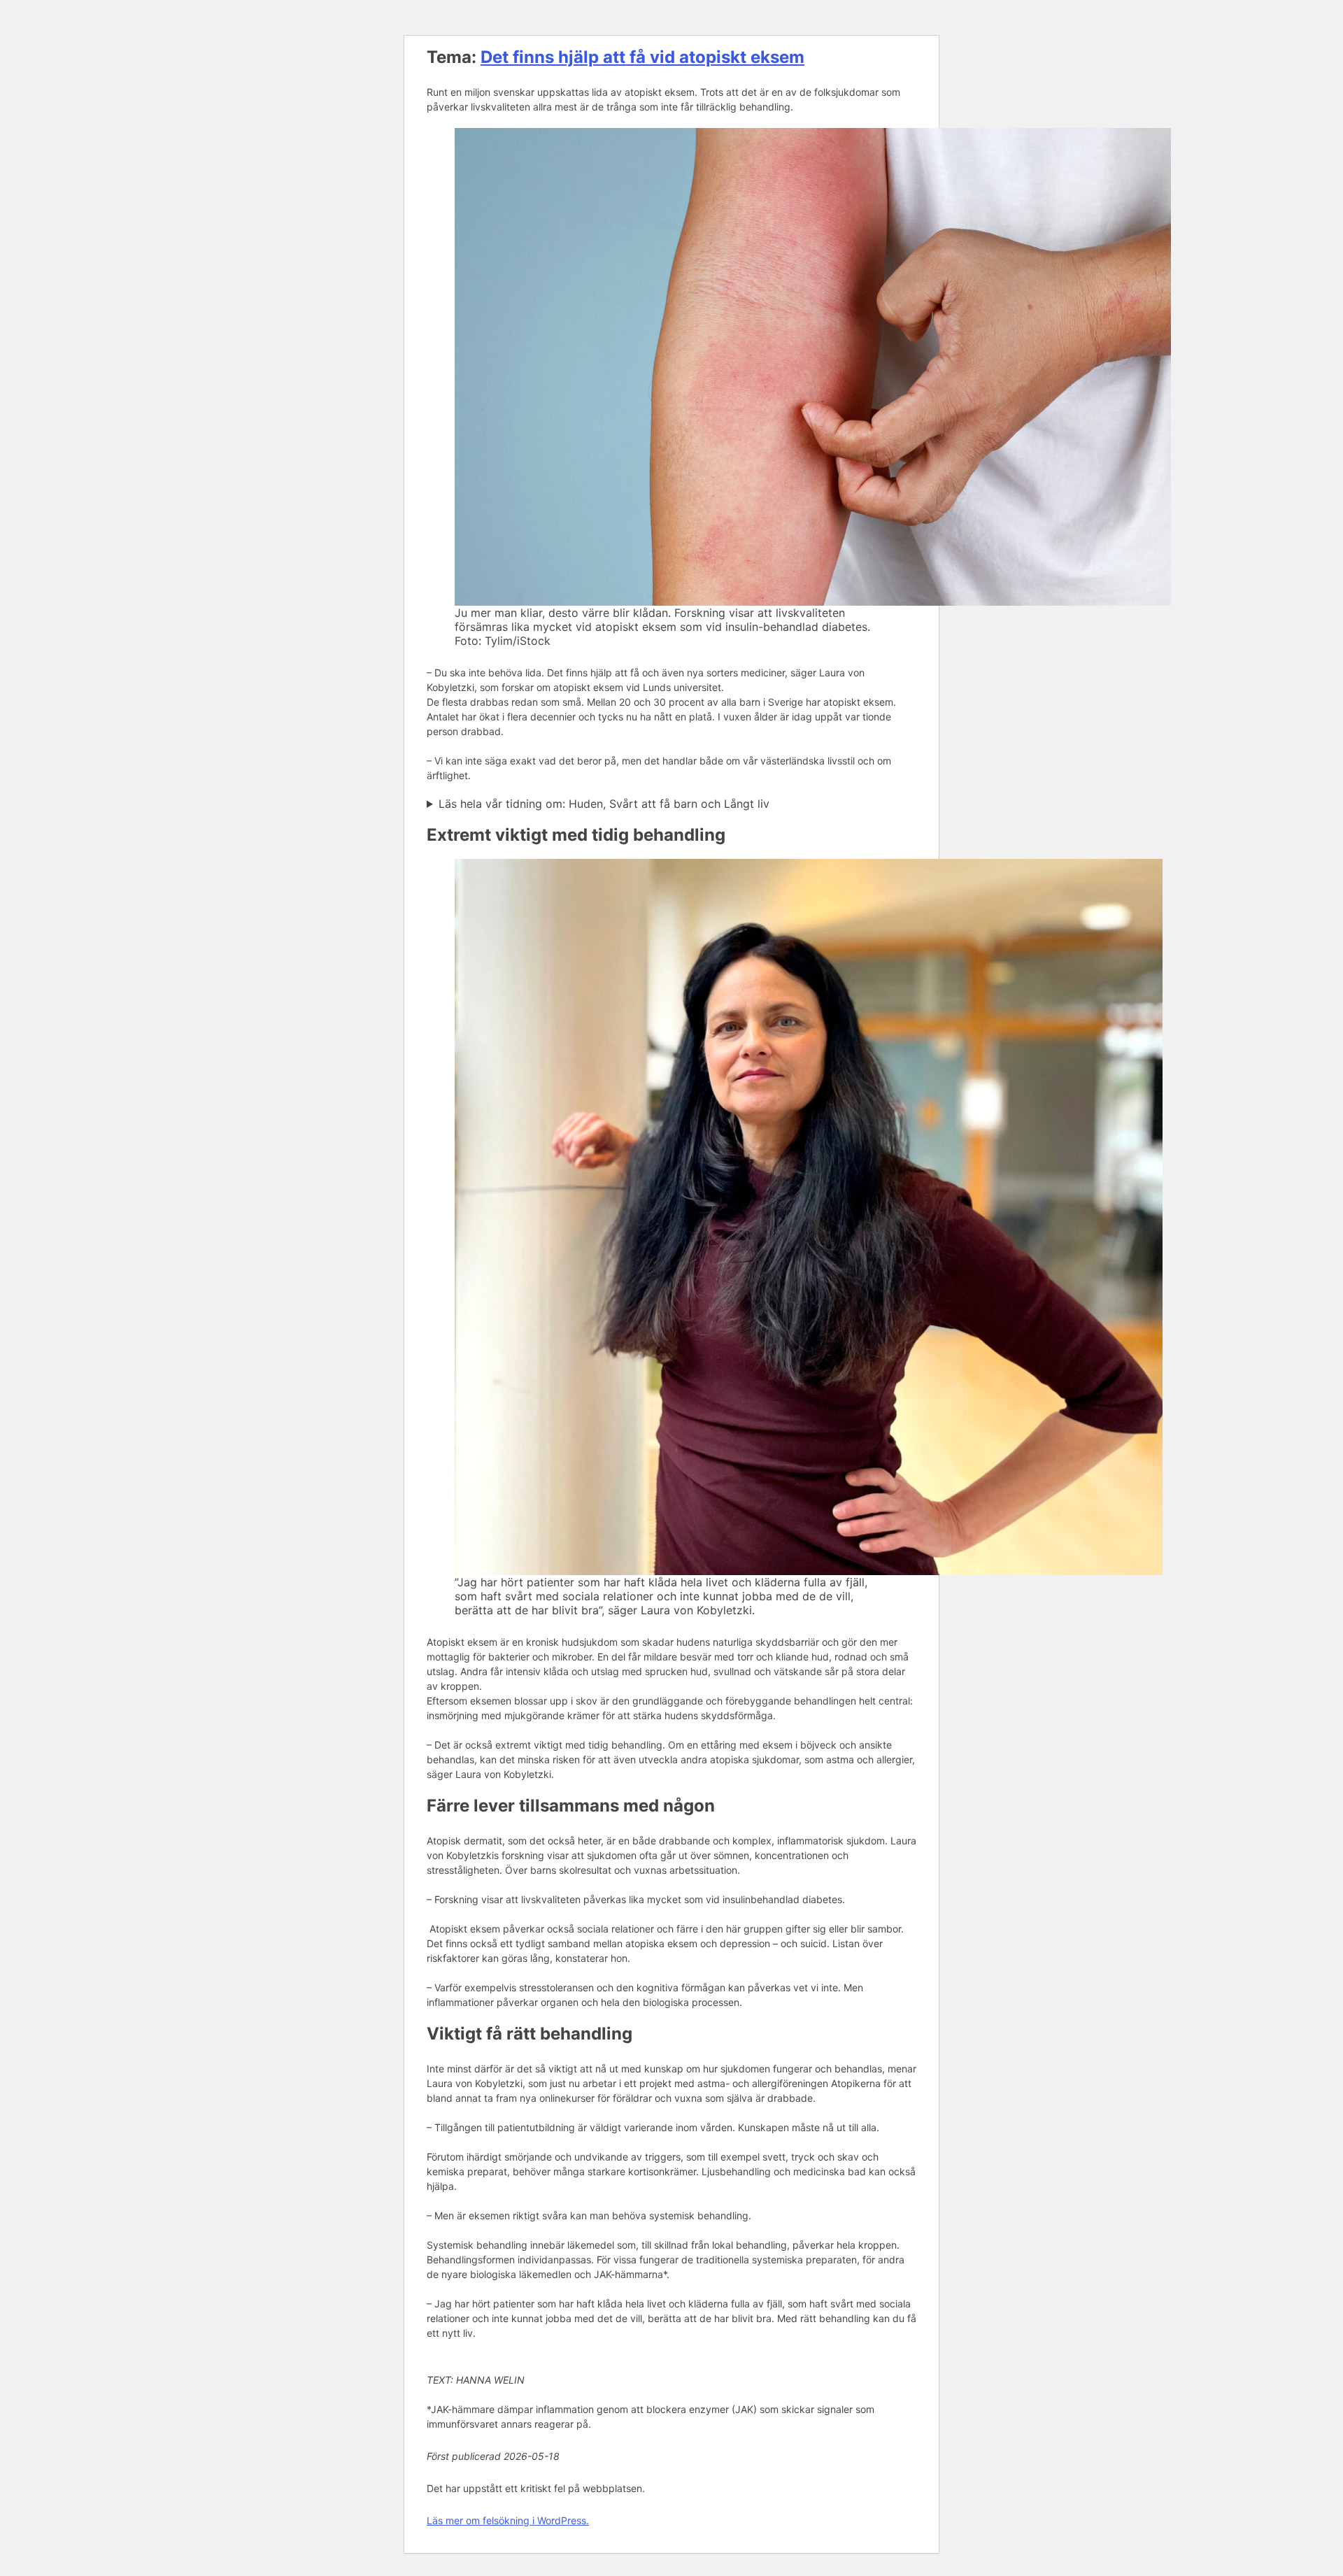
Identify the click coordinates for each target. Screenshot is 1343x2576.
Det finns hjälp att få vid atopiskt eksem (642, 57)
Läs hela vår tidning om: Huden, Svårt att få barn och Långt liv (604, 804)
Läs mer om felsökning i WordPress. (508, 2520)
